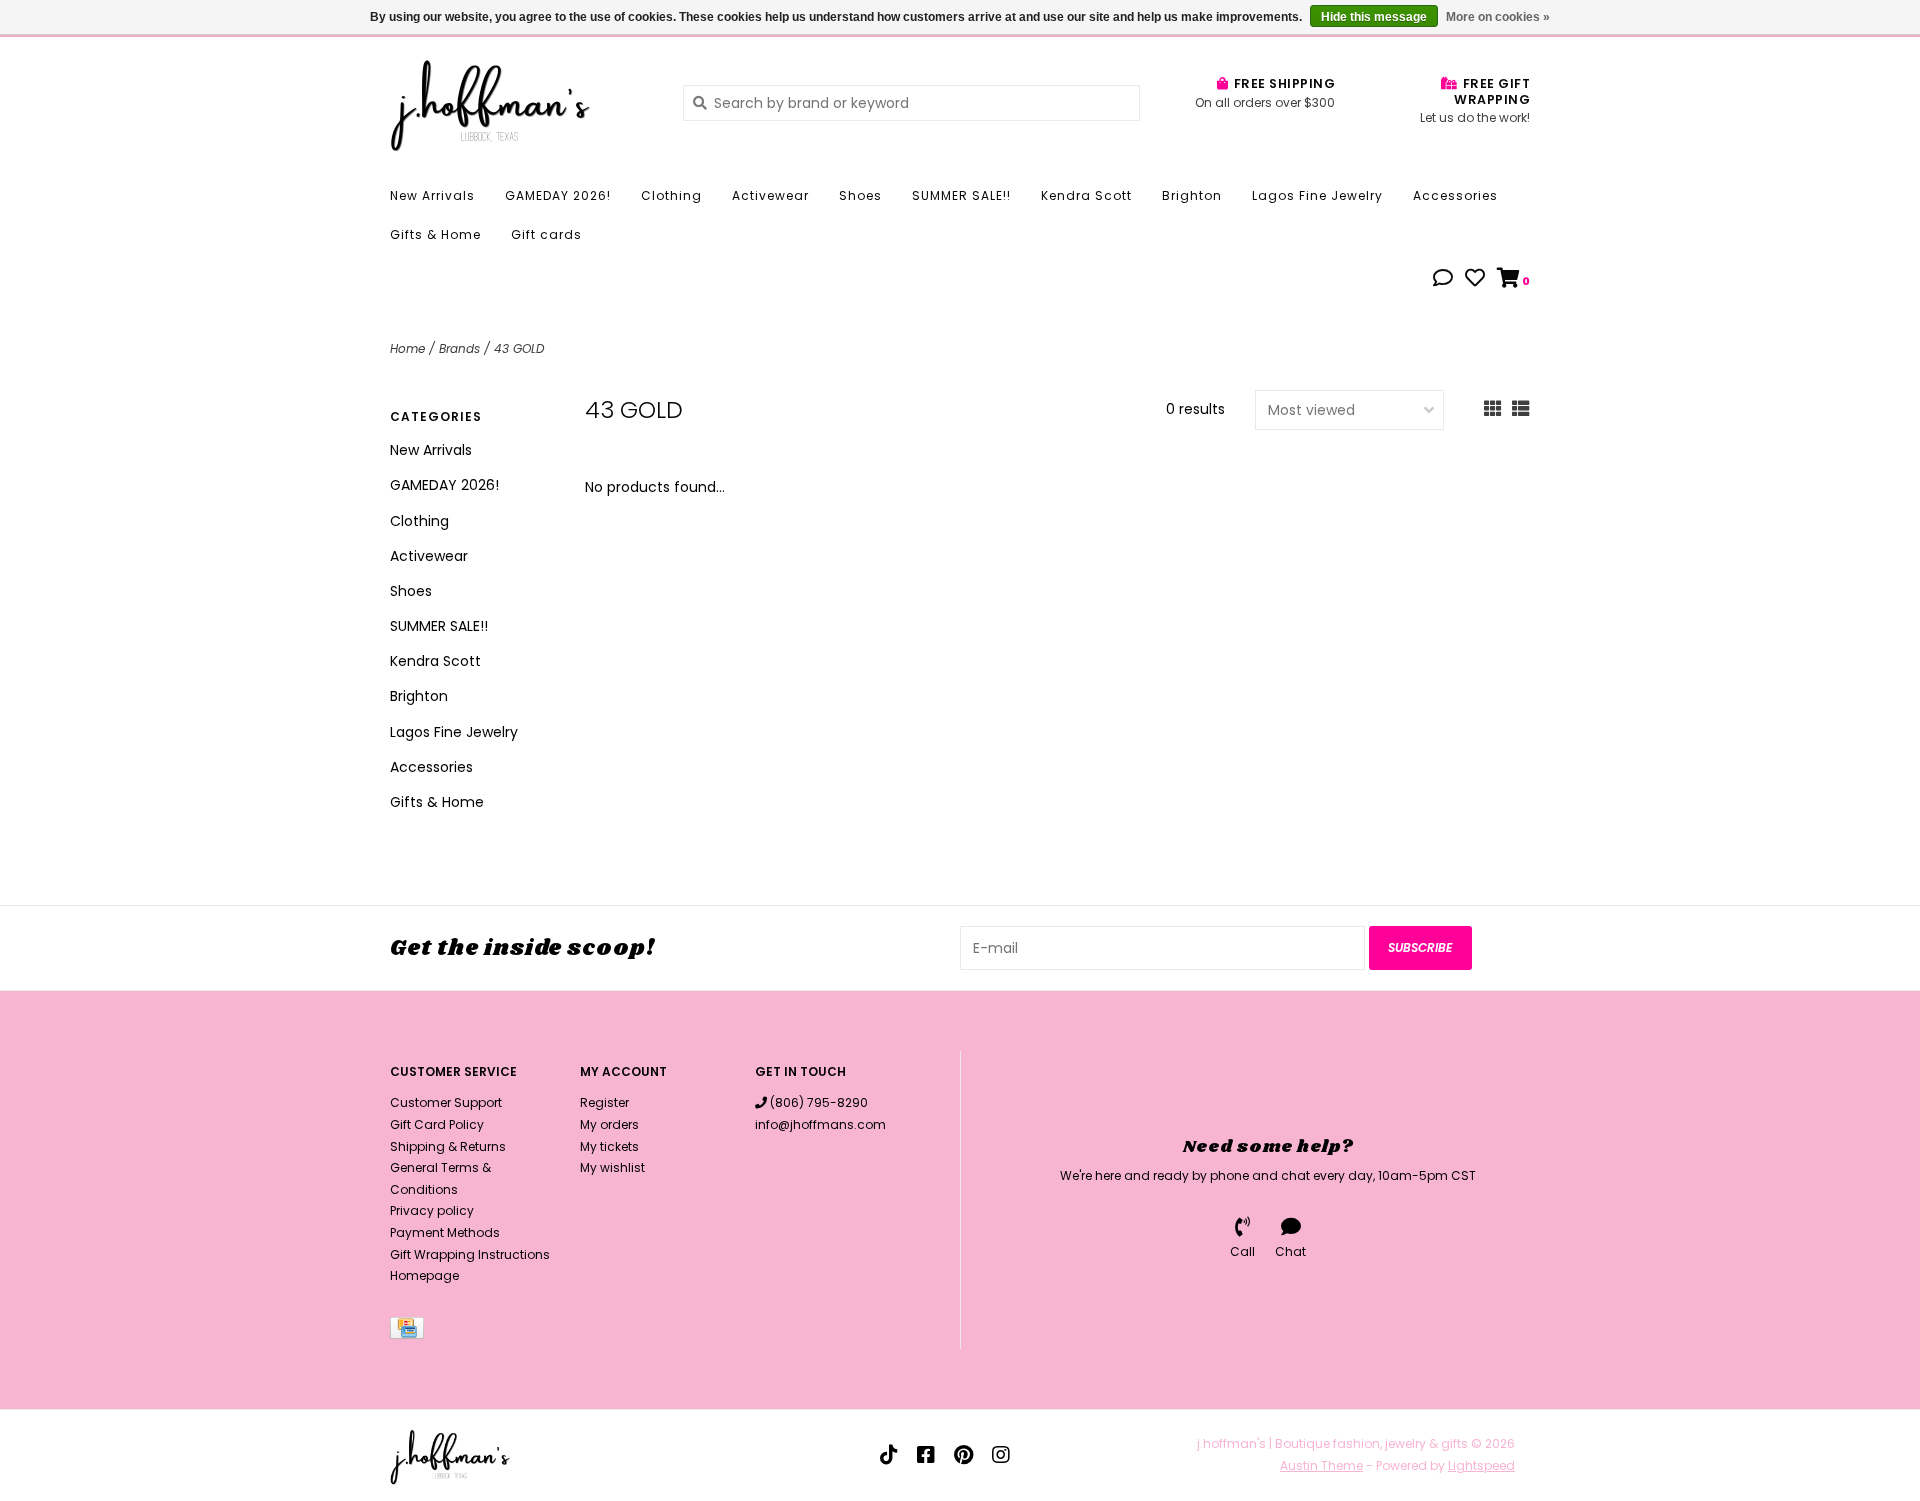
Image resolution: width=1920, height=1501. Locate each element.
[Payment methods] (410, 1331)
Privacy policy (432, 1210)
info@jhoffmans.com (820, 1124)
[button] (1443, 280)
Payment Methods (445, 1232)
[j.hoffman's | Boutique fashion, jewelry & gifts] (521, 102)
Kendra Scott (1086, 195)
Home (407, 348)
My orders (609, 1124)
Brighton (1192, 195)
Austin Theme (1321, 1465)
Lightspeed (1481, 1465)
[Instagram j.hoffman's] (1001, 1455)
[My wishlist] (1475, 280)
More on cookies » (1498, 17)
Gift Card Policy (437, 1124)
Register (604, 1102)
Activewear (770, 195)
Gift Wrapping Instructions (470, 1254)
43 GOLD (519, 348)
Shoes (860, 195)
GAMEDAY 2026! (558, 195)
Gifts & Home (435, 234)
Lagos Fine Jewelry (1317, 195)
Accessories (1455, 195)
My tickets (609, 1146)
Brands (459, 348)
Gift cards (546, 234)
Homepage (424, 1275)
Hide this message (1374, 17)
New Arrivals (432, 195)
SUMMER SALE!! (961, 195)
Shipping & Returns (448, 1146)
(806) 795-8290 (819, 1102)
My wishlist (612, 1167)
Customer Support (446, 1102)
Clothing (671, 195)
